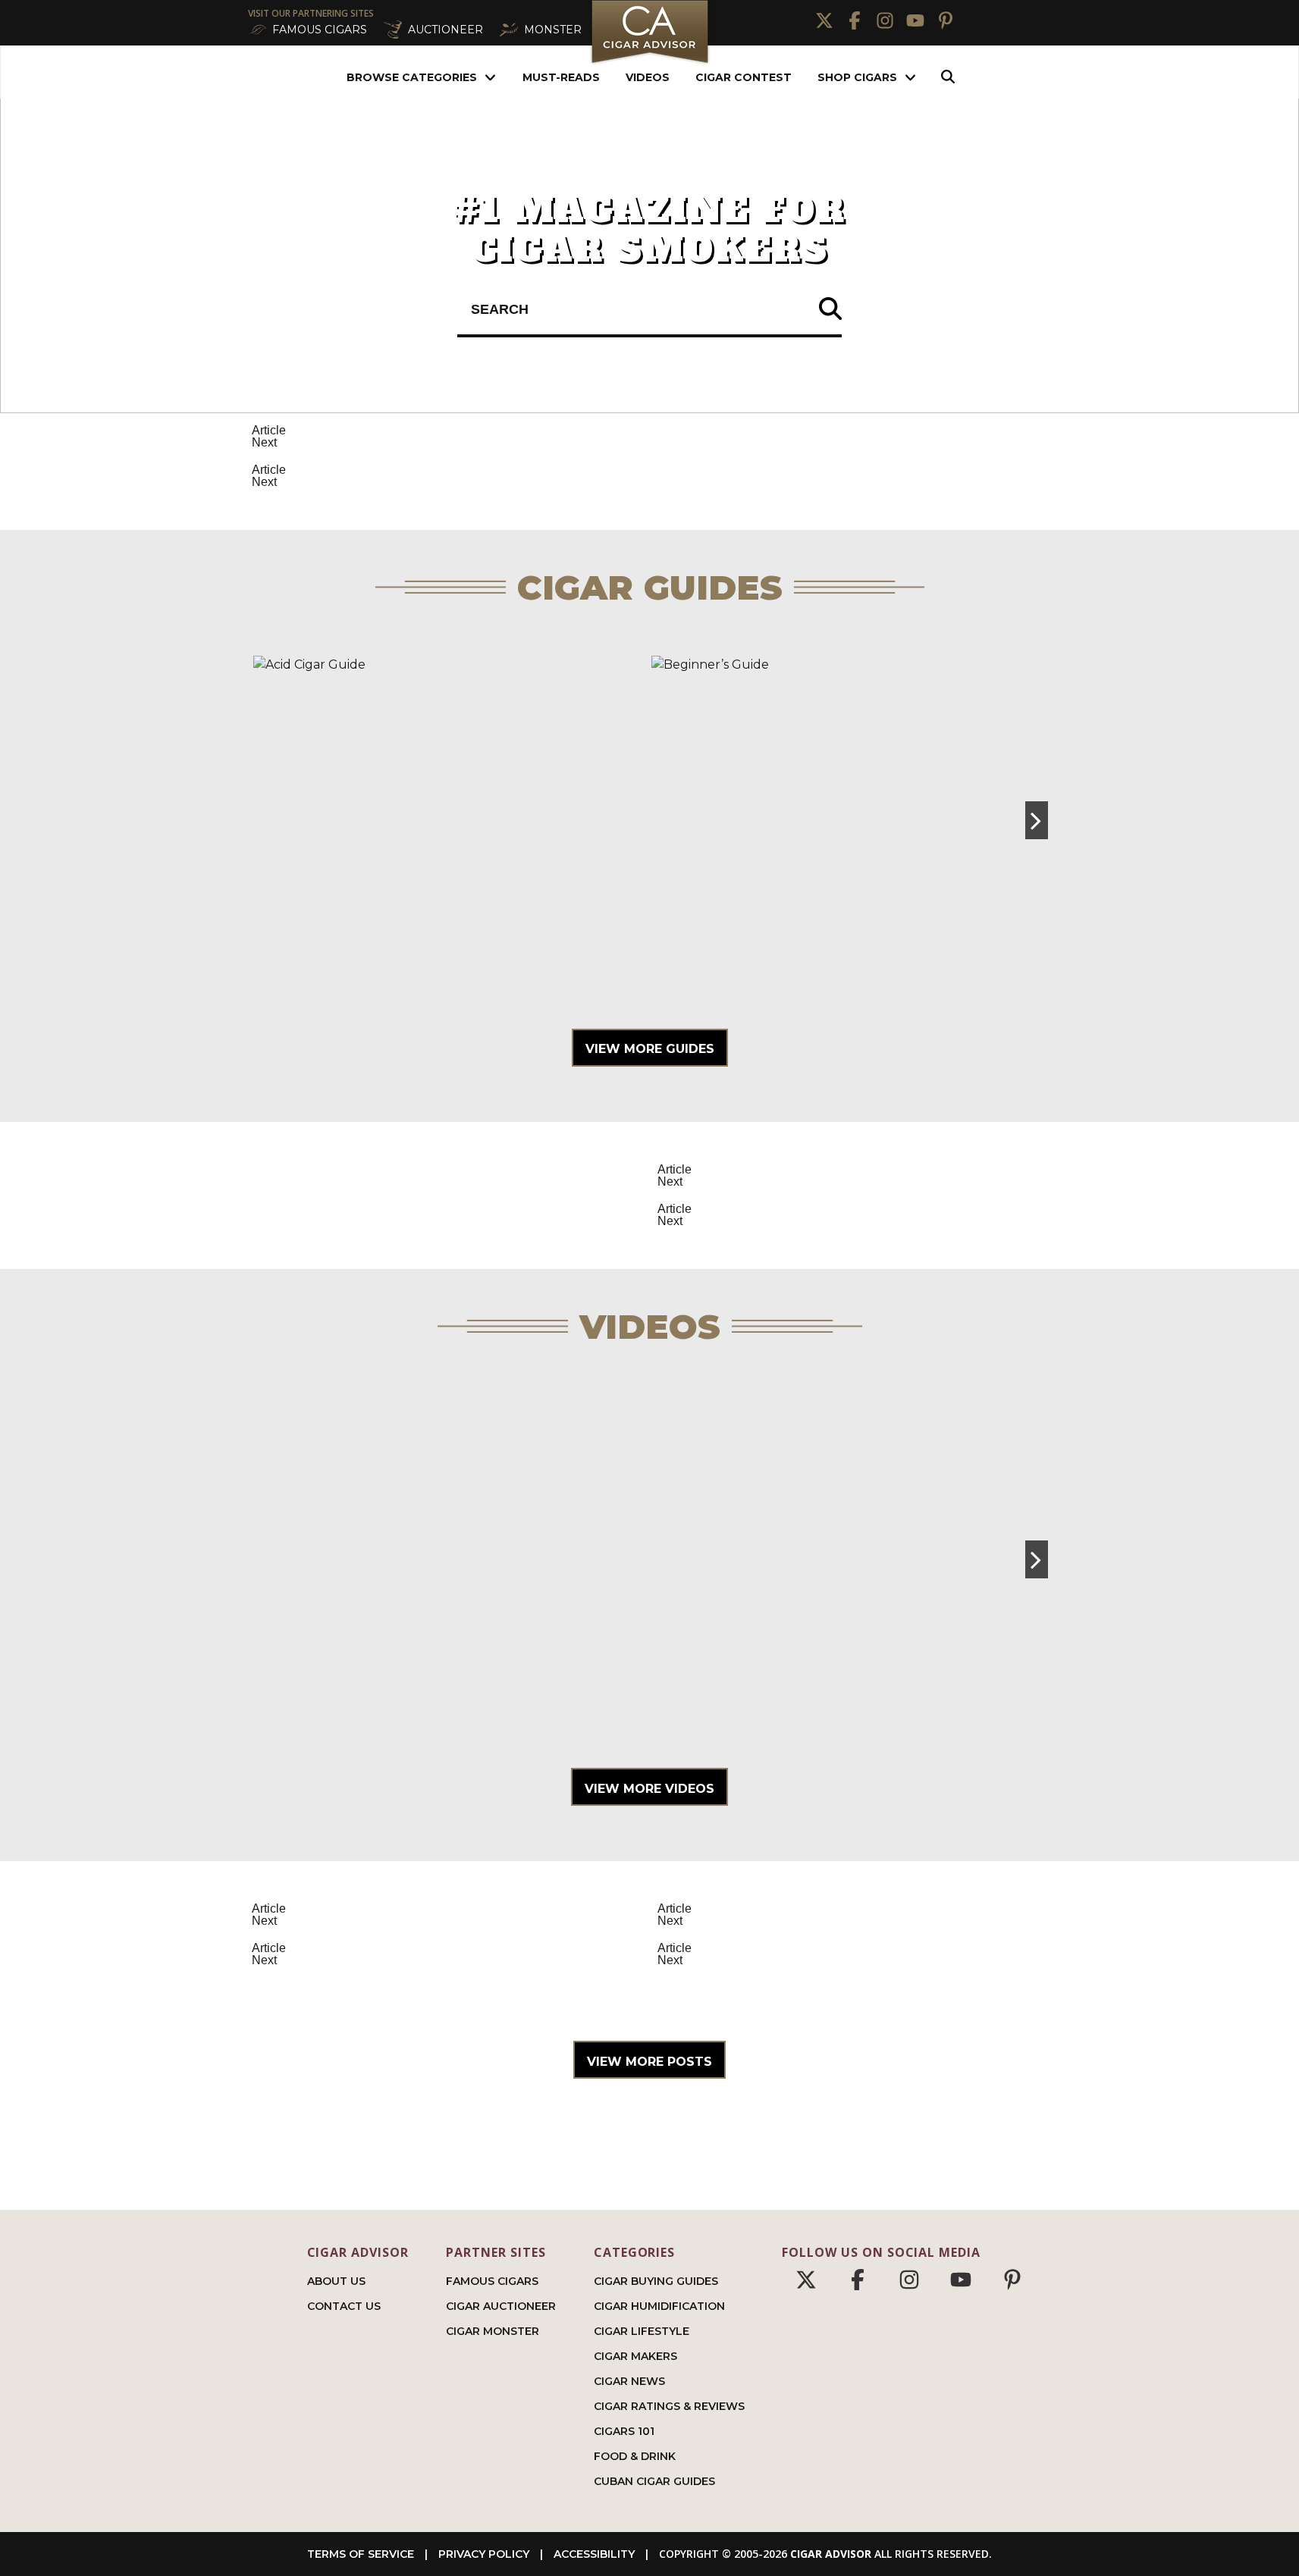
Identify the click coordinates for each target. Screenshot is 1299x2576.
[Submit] (830, 310)
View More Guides (650, 1049)
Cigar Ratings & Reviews (669, 2406)
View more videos (649, 1789)
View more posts (649, 2062)
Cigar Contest (744, 77)
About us (336, 2281)
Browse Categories (412, 77)
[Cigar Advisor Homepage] (650, 62)
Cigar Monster (493, 2331)
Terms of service (361, 2554)
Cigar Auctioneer (501, 2306)
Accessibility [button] (594, 2554)
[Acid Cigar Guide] (451, 820)
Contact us (344, 2306)
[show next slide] (1037, 820)
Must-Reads (561, 77)
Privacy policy (484, 2554)
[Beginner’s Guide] (849, 820)
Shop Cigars (857, 77)
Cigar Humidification (659, 2306)
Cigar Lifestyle (642, 2331)
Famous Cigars (492, 2281)
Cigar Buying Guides (656, 2281)
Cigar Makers (635, 2356)
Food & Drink (635, 2456)
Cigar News (629, 2381)
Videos (648, 77)
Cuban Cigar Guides (654, 2481)
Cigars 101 (624, 2431)
